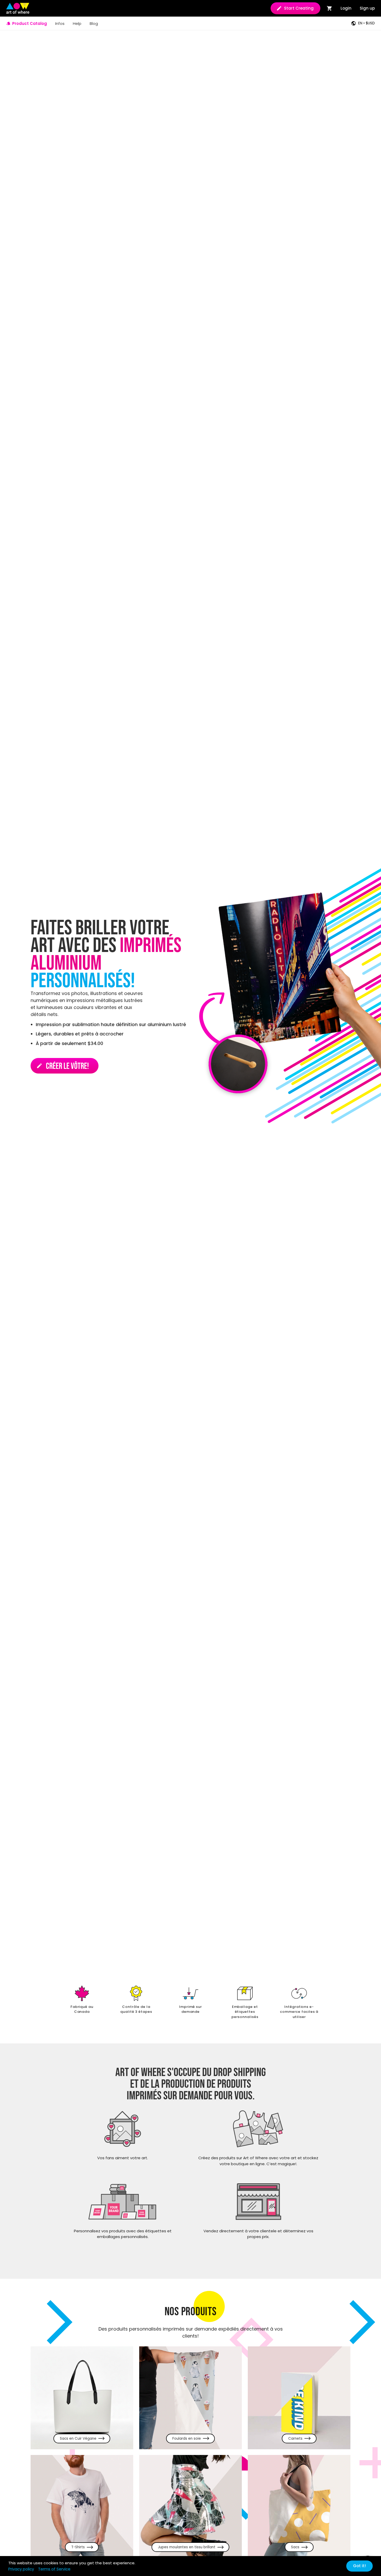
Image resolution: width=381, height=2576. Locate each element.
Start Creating (299, 8)
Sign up (367, 8)
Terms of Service (54, 2569)
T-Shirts (78, 2547)
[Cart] (330, 8)
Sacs (295, 2547)
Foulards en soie (187, 2439)
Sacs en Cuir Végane (78, 2439)
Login (346, 8)
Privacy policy (21, 2569)
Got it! (359, 2566)
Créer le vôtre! (63, 1066)
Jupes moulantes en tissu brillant (187, 2547)
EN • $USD (366, 23)
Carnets (295, 2439)
